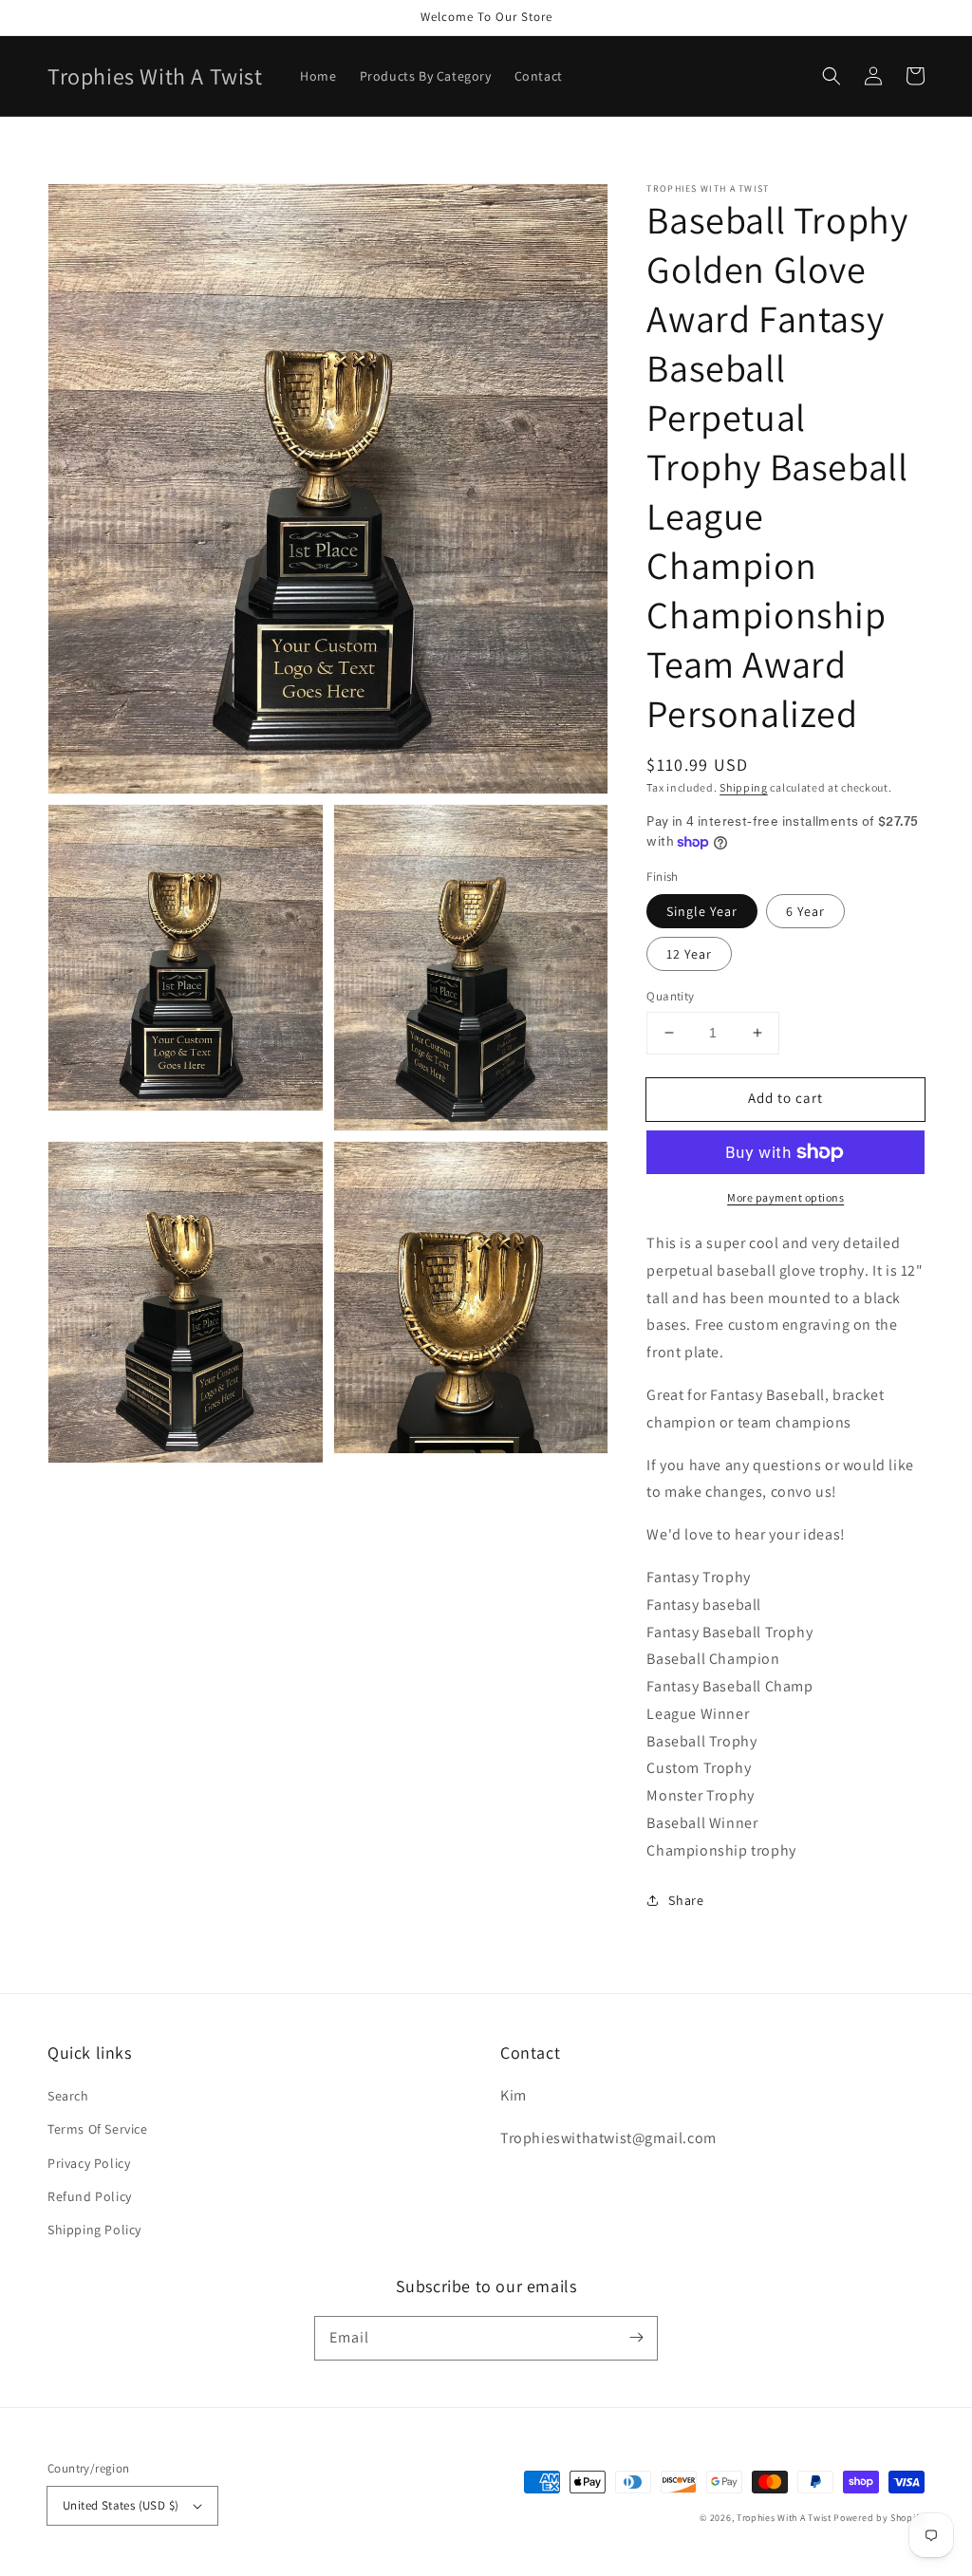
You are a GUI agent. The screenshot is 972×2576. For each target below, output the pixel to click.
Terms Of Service (98, 2129)
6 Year (805, 911)
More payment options (785, 1197)
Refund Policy (90, 2196)
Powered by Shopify (879, 2518)
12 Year (689, 954)
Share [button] (686, 1900)
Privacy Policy (89, 2163)
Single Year (702, 911)
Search (68, 2096)
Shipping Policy (94, 2230)
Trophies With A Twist (784, 2518)
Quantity (670, 996)
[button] (832, 76)
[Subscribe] (636, 2338)
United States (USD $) (121, 2505)
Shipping (744, 787)
